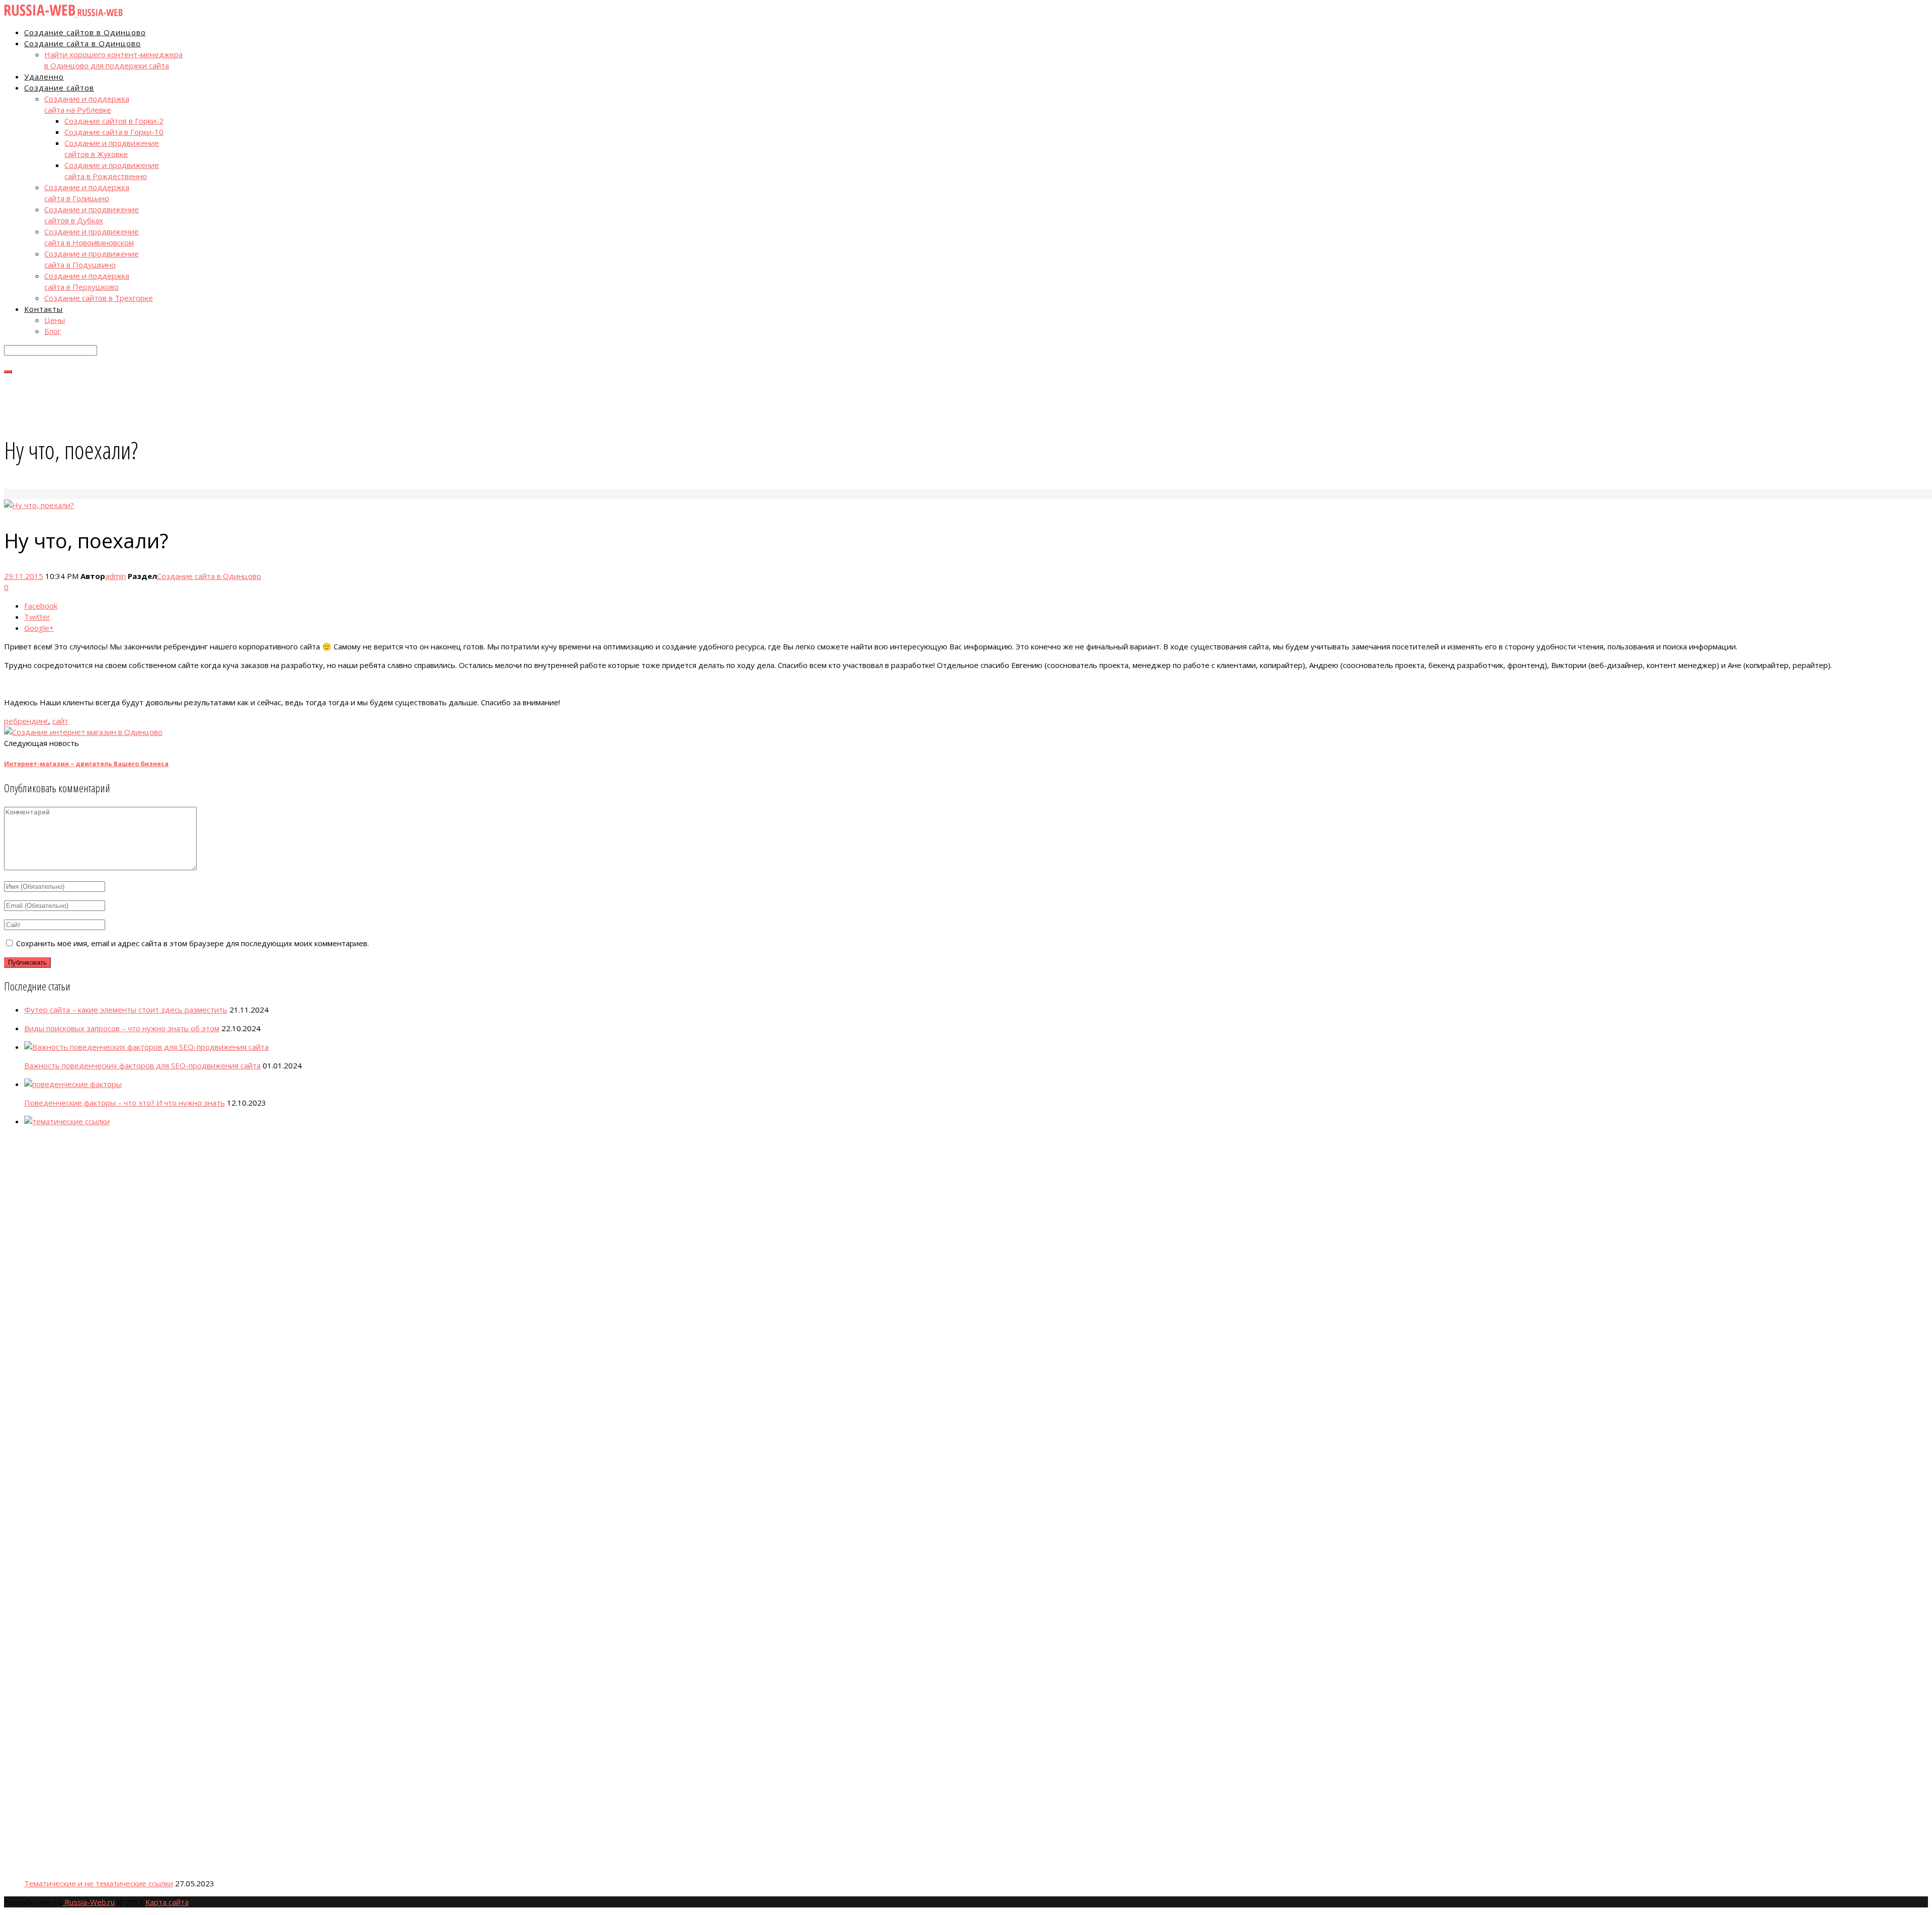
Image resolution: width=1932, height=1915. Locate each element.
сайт (60, 721)
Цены (55, 320)
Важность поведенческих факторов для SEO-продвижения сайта (142, 1065)
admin (115, 576)
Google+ (39, 628)
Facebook (41, 606)
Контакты (44, 309)
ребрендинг (26, 721)
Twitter (37, 617)
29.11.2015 (24, 576)
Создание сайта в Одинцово (83, 43)
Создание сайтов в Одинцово (85, 32)
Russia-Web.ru (89, 1902)
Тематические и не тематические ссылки (99, 1883)
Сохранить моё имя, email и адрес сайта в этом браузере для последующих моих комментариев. (192, 943)
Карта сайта (167, 1902)
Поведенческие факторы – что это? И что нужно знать (125, 1103)
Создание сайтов (59, 88)
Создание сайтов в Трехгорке (99, 298)
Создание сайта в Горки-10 (114, 132)
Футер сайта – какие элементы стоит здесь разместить (126, 1010)
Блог (53, 331)
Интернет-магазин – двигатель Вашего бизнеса (86, 764)
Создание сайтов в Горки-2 (114, 121)
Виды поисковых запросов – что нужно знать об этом (122, 1028)
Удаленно (44, 76)
